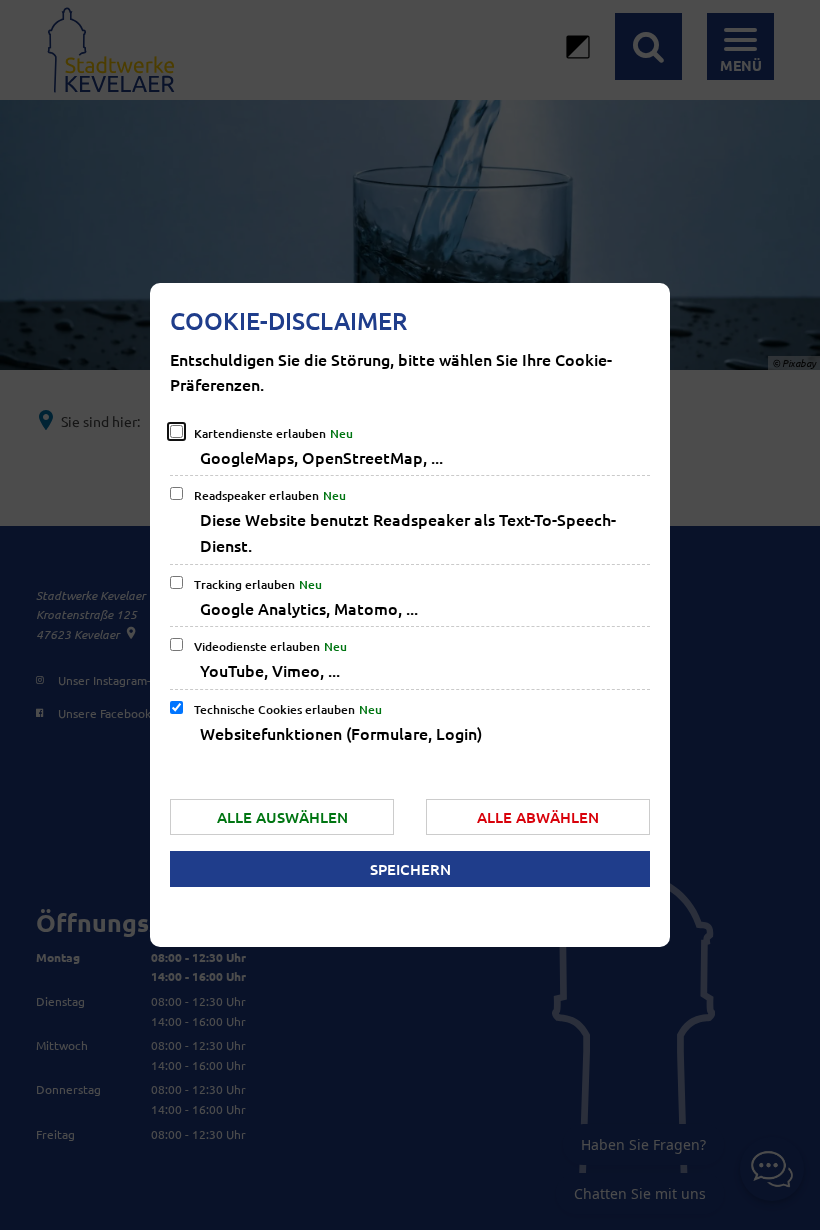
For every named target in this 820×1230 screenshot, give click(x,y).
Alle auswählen (282, 817)
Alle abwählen (538, 817)
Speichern (410, 869)
